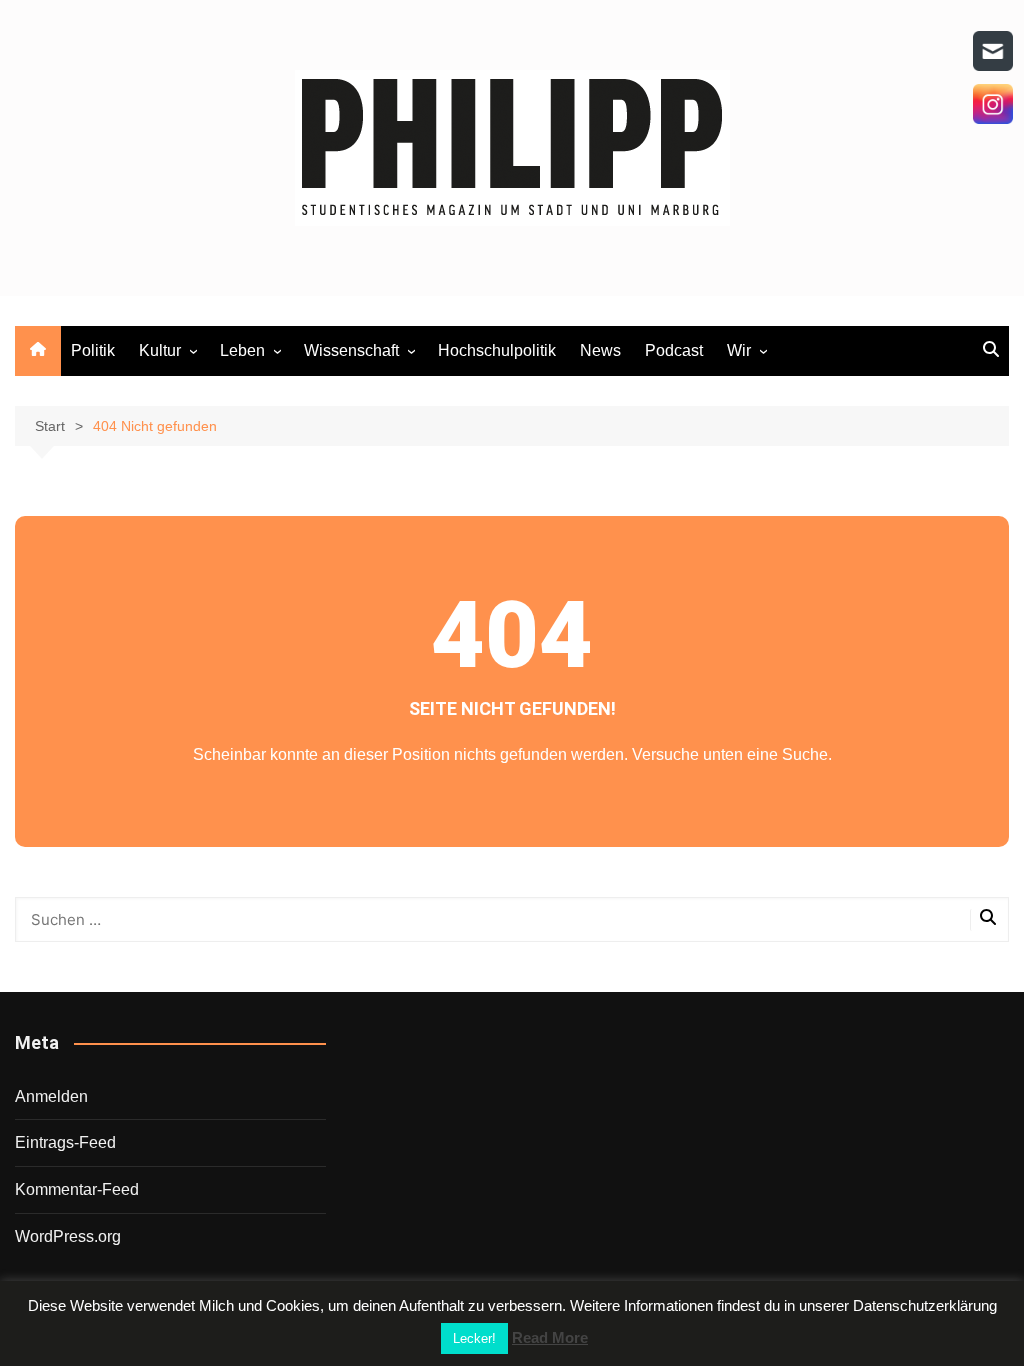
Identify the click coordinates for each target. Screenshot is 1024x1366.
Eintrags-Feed (65, 1142)
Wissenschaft (351, 350)
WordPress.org (68, 1236)
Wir (739, 350)
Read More (550, 1337)
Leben (242, 350)
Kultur (160, 350)
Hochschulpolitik (497, 350)
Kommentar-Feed (77, 1189)
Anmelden (51, 1096)
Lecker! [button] (474, 1338)
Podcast (674, 350)
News (600, 350)
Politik (93, 350)
